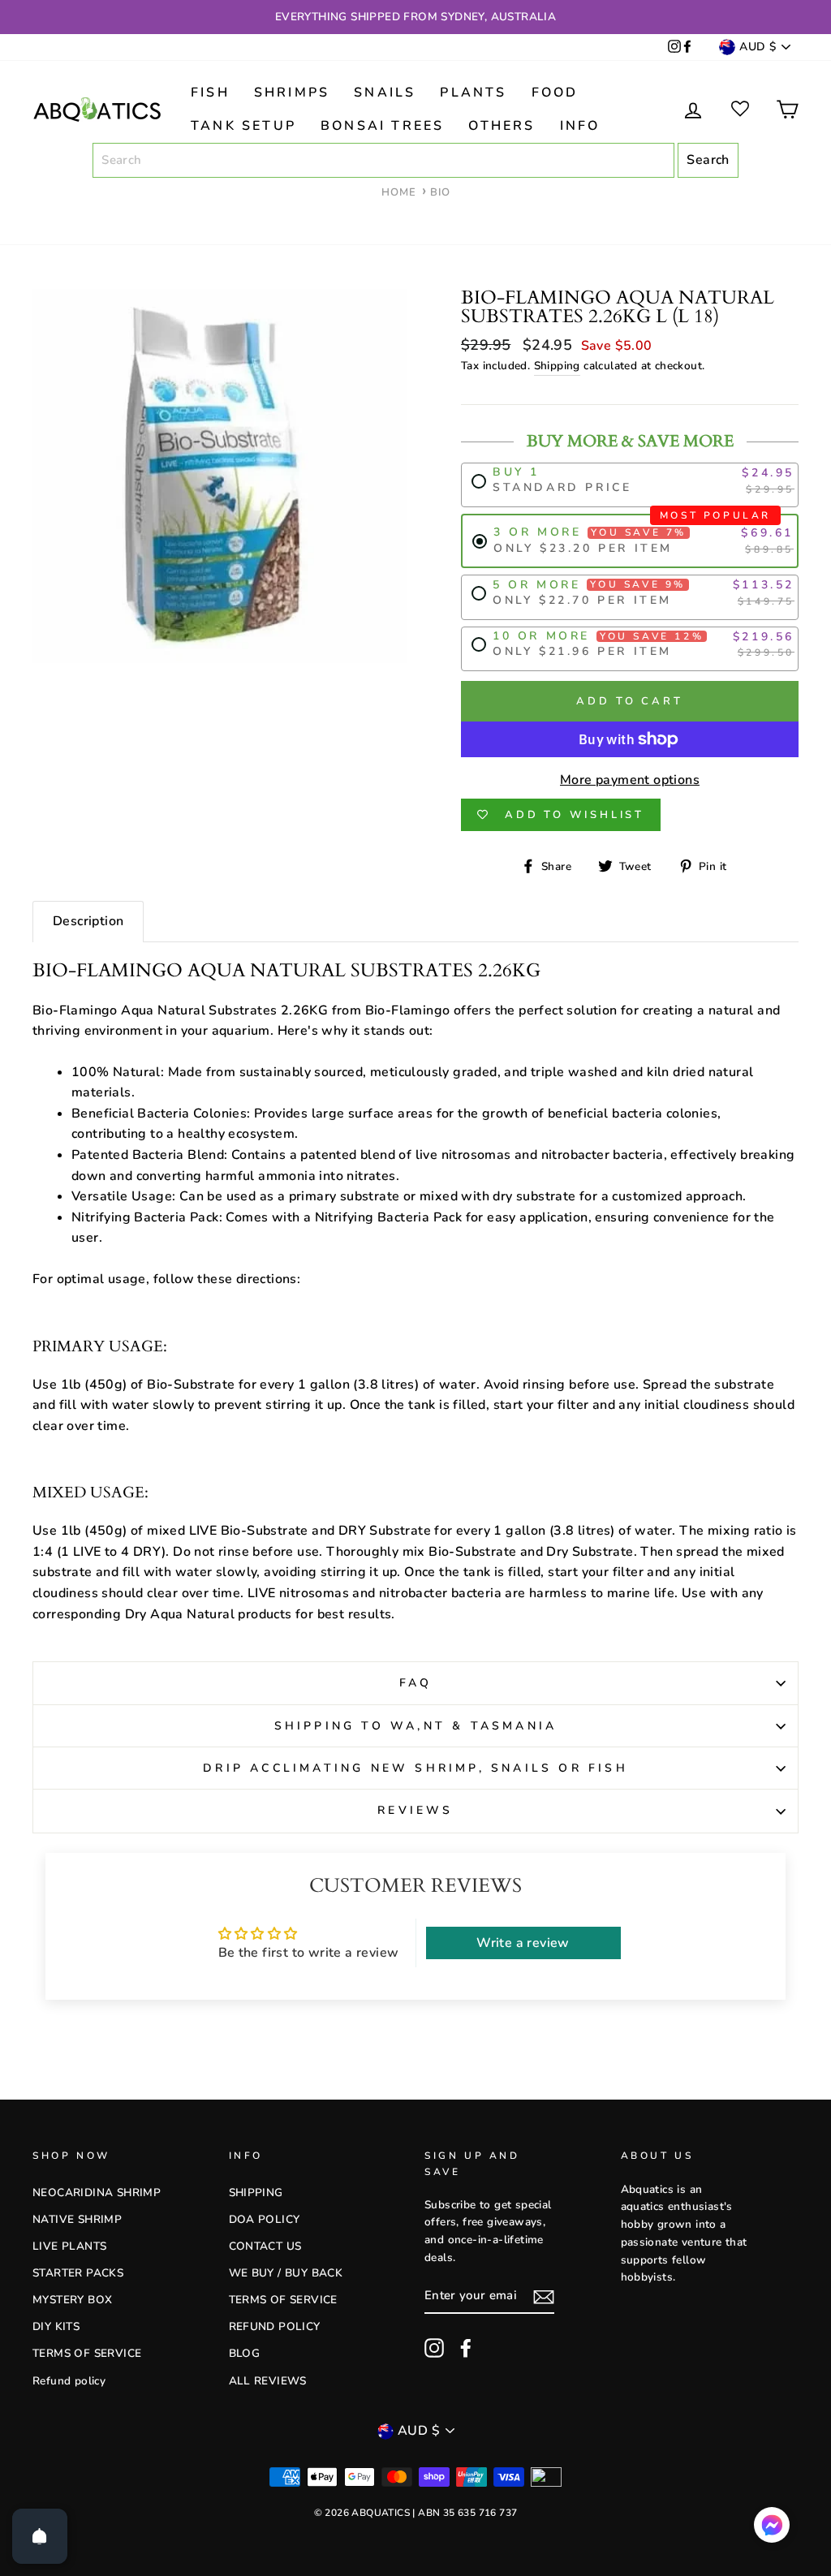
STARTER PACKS (78, 2273)
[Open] (40, 2536)
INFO (580, 126)
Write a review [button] (523, 1943)
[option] (415, 17)
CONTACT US (265, 2246)
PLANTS (473, 93)
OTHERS (502, 126)
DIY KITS (56, 2326)
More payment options (630, 780)
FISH (210, 93)
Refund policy (69, 2381)
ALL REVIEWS (268, 2381)
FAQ (416, 1683)
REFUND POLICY (275, 2326)
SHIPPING (256, 2193)
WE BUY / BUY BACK (286, 2273)
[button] (772, 2529)
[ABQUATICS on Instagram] (674, 47)
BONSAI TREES (382, 126)
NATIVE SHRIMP (77, 2219)
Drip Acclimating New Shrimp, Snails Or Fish (415, 1768)
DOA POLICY (265, 2219)
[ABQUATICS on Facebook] (687, 47)
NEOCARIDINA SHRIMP (97, 2193)
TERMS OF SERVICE (87, 2353)
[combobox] (383, 161)
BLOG (245, 2353)
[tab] (88, 922)
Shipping (557, 366)
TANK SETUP (243, 126)
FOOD (555, 93)
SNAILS (385, 93)
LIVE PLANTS (69, 2246)
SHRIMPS (292, 93)
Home (399, 192)
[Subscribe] (544, 2297)
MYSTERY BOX (72, 2300)
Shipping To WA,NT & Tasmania (416, 1726)
